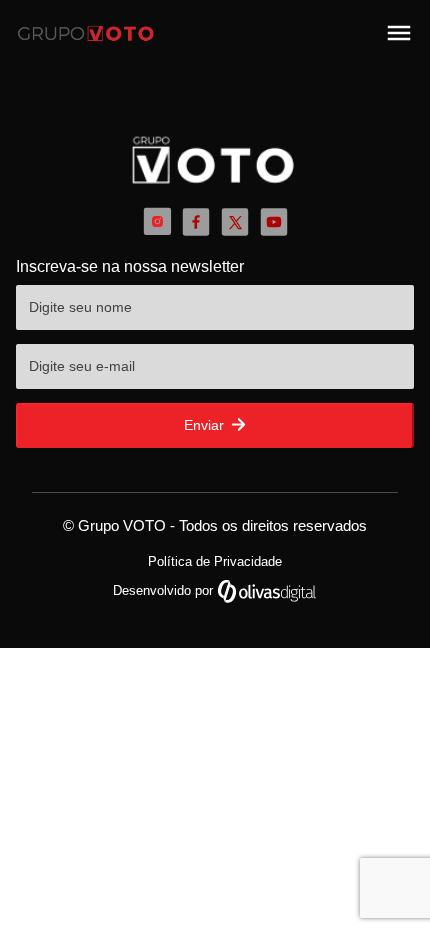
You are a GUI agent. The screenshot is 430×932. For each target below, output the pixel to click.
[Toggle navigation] (399, 33)
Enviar (206, 425)
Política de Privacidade (215, 561)
